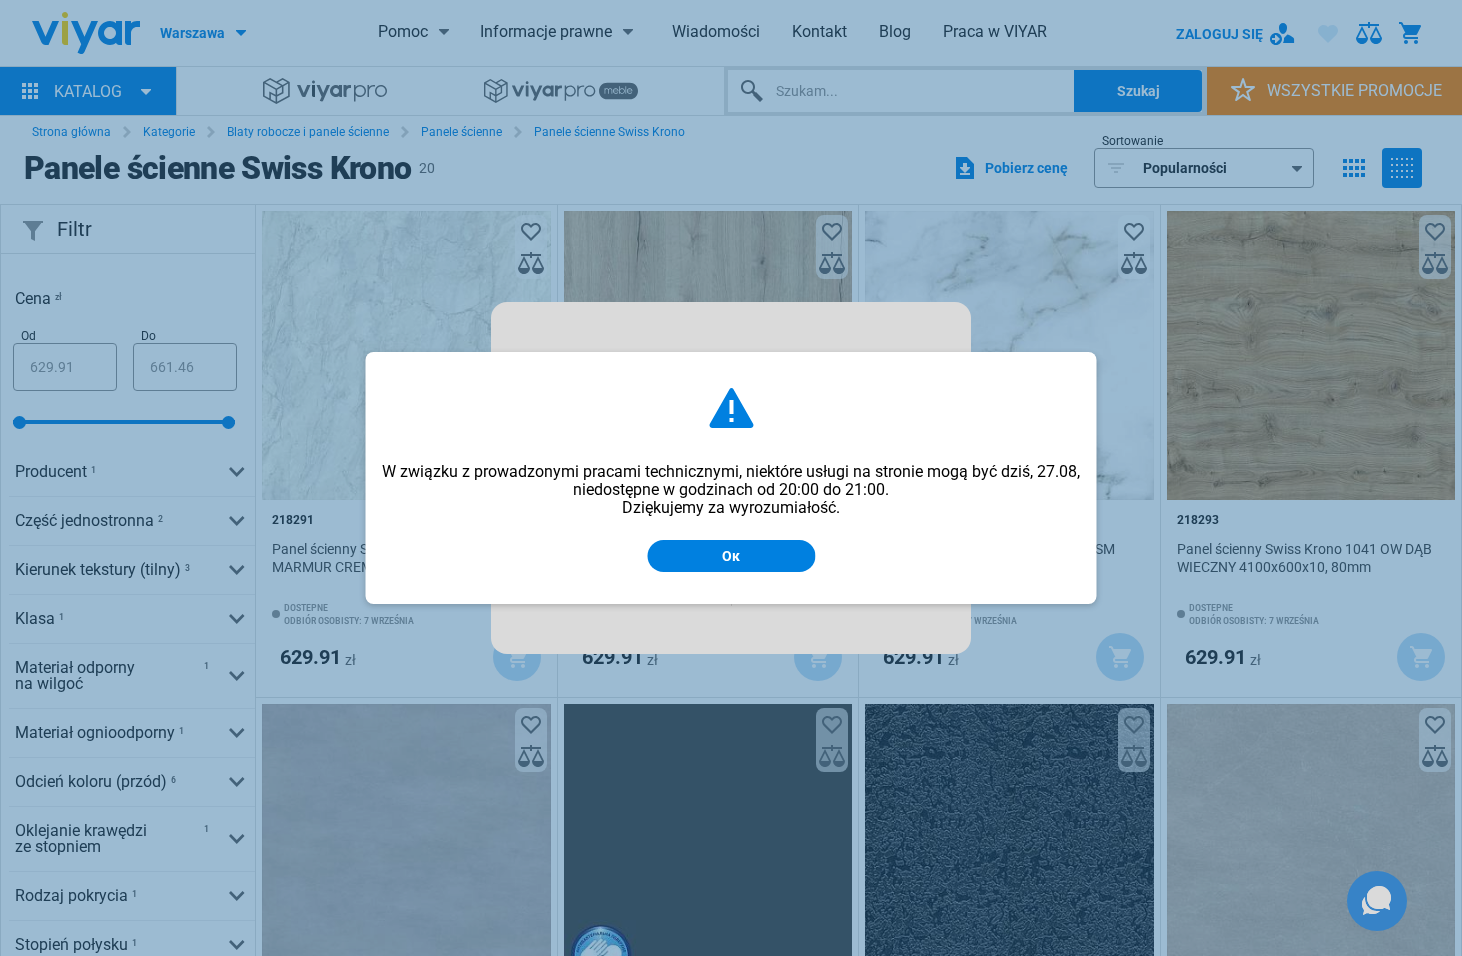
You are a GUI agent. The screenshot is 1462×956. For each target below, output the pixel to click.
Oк (731, 556)
